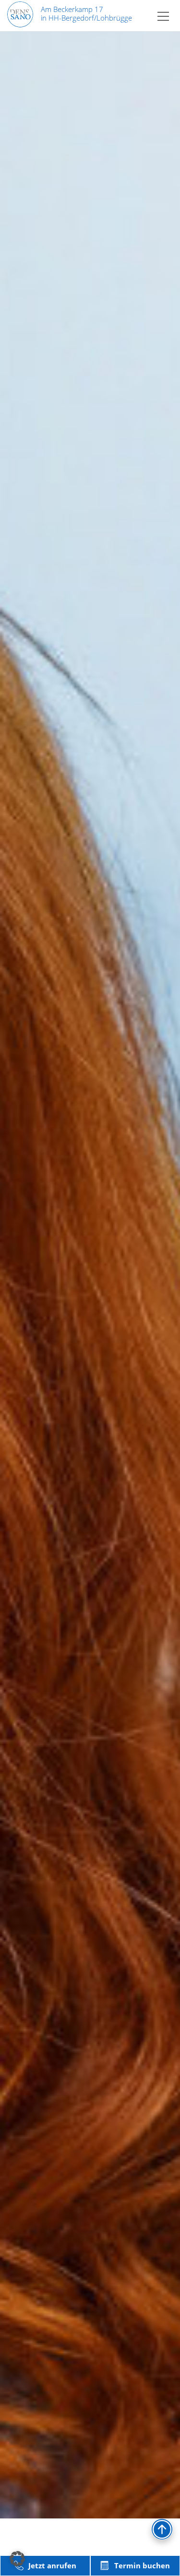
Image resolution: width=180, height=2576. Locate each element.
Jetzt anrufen (52, 2565)
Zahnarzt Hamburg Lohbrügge (63, 2276)
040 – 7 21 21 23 (91, 2058)
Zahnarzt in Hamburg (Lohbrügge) (72, 1782)
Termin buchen (142, 2565)
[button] (17, 2559)
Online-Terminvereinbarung (61, 2084)
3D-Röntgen (30, 1559)
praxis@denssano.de (68, 2332)
